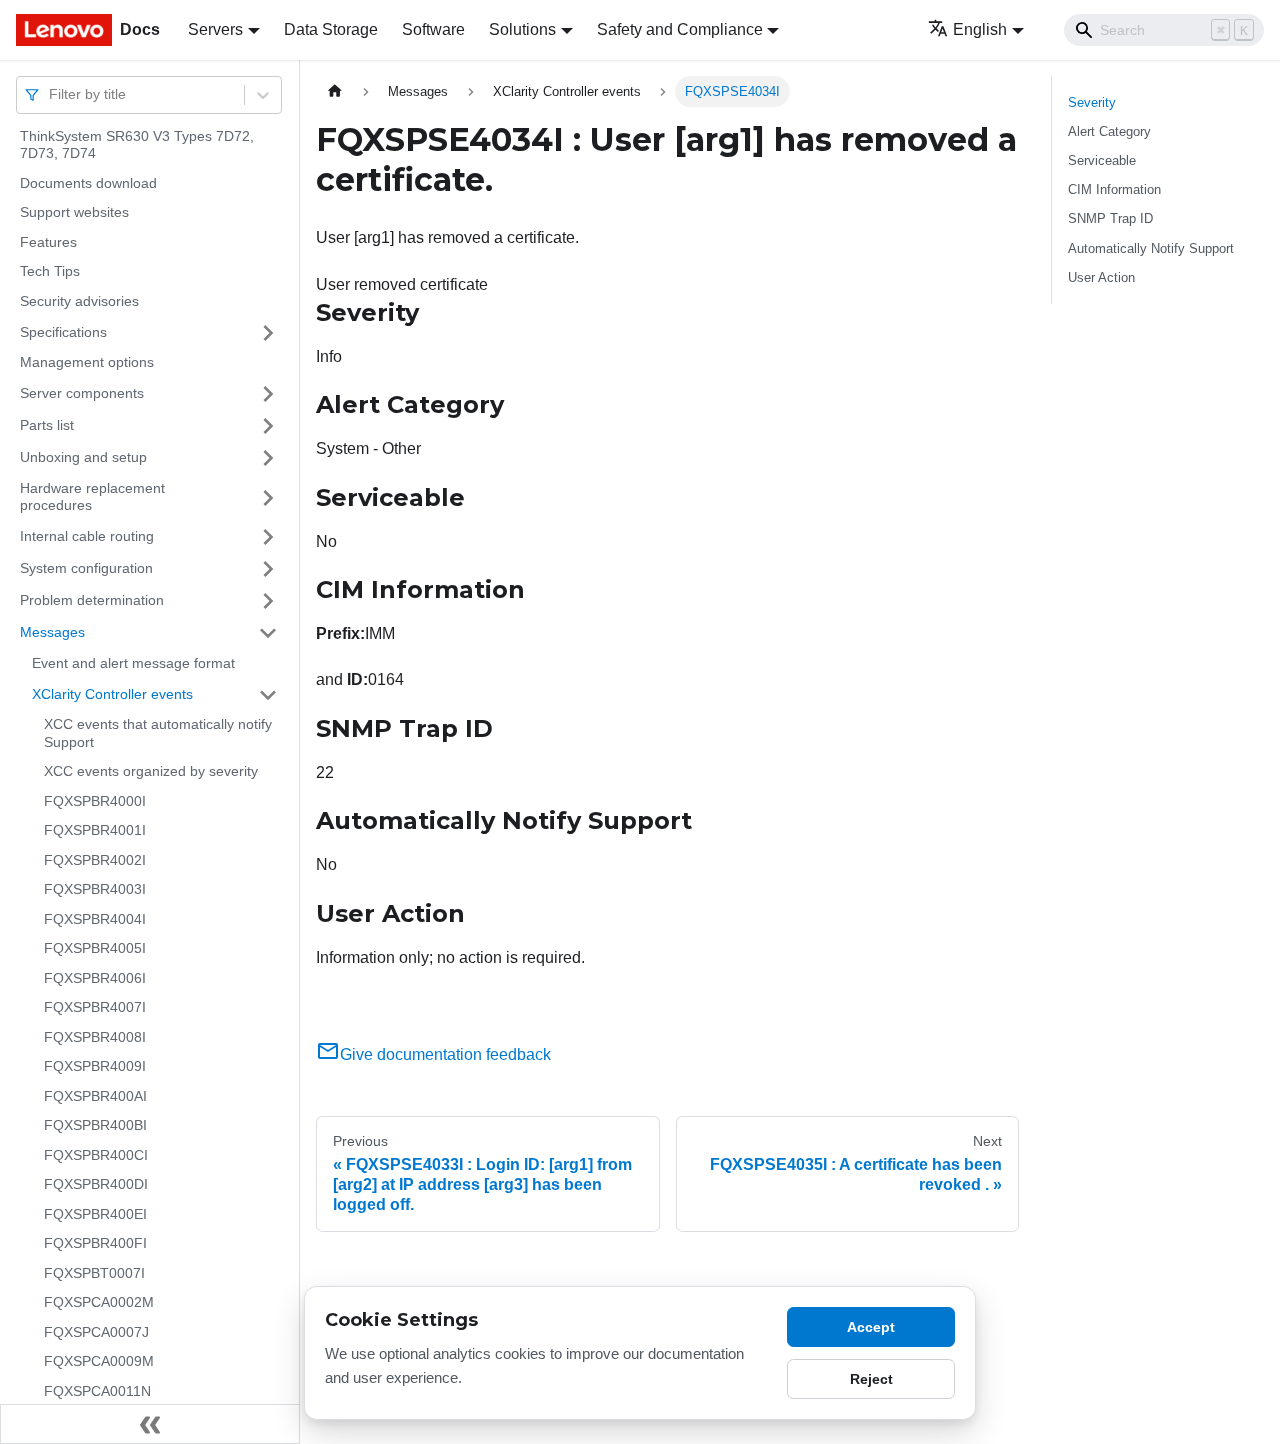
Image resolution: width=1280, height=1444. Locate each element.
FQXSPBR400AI (95, 1096)
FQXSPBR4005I (95, 949)
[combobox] (51, 94)
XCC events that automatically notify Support (158, 734)
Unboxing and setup (83, 457)
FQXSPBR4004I (95, 919)
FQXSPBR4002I (95, 860)
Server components (82, 393)
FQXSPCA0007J (96, 1332)
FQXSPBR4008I (95, 1037)
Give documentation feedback (445, 1054)
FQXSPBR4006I (95, 978)
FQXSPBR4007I (95, 1008)
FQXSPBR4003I (95, 890)
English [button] (980, 29)
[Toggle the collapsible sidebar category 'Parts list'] (268, 426)
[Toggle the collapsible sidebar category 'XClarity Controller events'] (268, 695)
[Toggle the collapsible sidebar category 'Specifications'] (268, 333)
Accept (871, 1327)
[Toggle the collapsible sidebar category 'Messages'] (268, 633)
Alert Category (1109, 131)
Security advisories (79, 301)
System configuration (86, 568)
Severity (1092, 102)
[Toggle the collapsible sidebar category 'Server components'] (268, 394)
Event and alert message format (133, 663)
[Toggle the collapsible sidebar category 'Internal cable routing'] (268, 537)
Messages (52, 632)
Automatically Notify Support (1151, 248)
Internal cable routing (87, 536)
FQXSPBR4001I (95, 831)
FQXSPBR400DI (96, 1185)
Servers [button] (215, 29)
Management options (87, 363)
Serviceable (1102, 160)
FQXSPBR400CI (96, 1155)
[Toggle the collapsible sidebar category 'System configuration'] (268, 569)
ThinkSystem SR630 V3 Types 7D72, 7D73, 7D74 (137, 145)
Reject (871, 1379)
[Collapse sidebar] (150, 1424)
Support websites (74, 213)
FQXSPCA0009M (99, 1362)
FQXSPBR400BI (95, 1126)
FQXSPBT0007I (94, 1273)
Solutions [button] (522, 29)
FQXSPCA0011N (97, 1391)
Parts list (47, 425)
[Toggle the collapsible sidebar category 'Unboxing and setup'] (268, 458)
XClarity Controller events (112, 694)
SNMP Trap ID (1110, 218)
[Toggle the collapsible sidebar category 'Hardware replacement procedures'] (268, 497)
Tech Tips (50, 272)
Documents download (88, 183)
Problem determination (92, 600)
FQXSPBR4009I (95, 1067)
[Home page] (335, 91)
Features (48, 242)
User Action (1101, 277)
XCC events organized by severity (151, 772)
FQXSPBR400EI (95, 1214)
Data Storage (331, 29)
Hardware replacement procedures (92, 497)
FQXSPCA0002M (99, 1303)
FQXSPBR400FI (95, 1244)
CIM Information (1114, 189)
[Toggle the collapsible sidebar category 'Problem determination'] (268, 601)
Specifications (63, 332)
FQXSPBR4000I (95, 801)
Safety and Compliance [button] (680, 29)
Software (433, 29)
